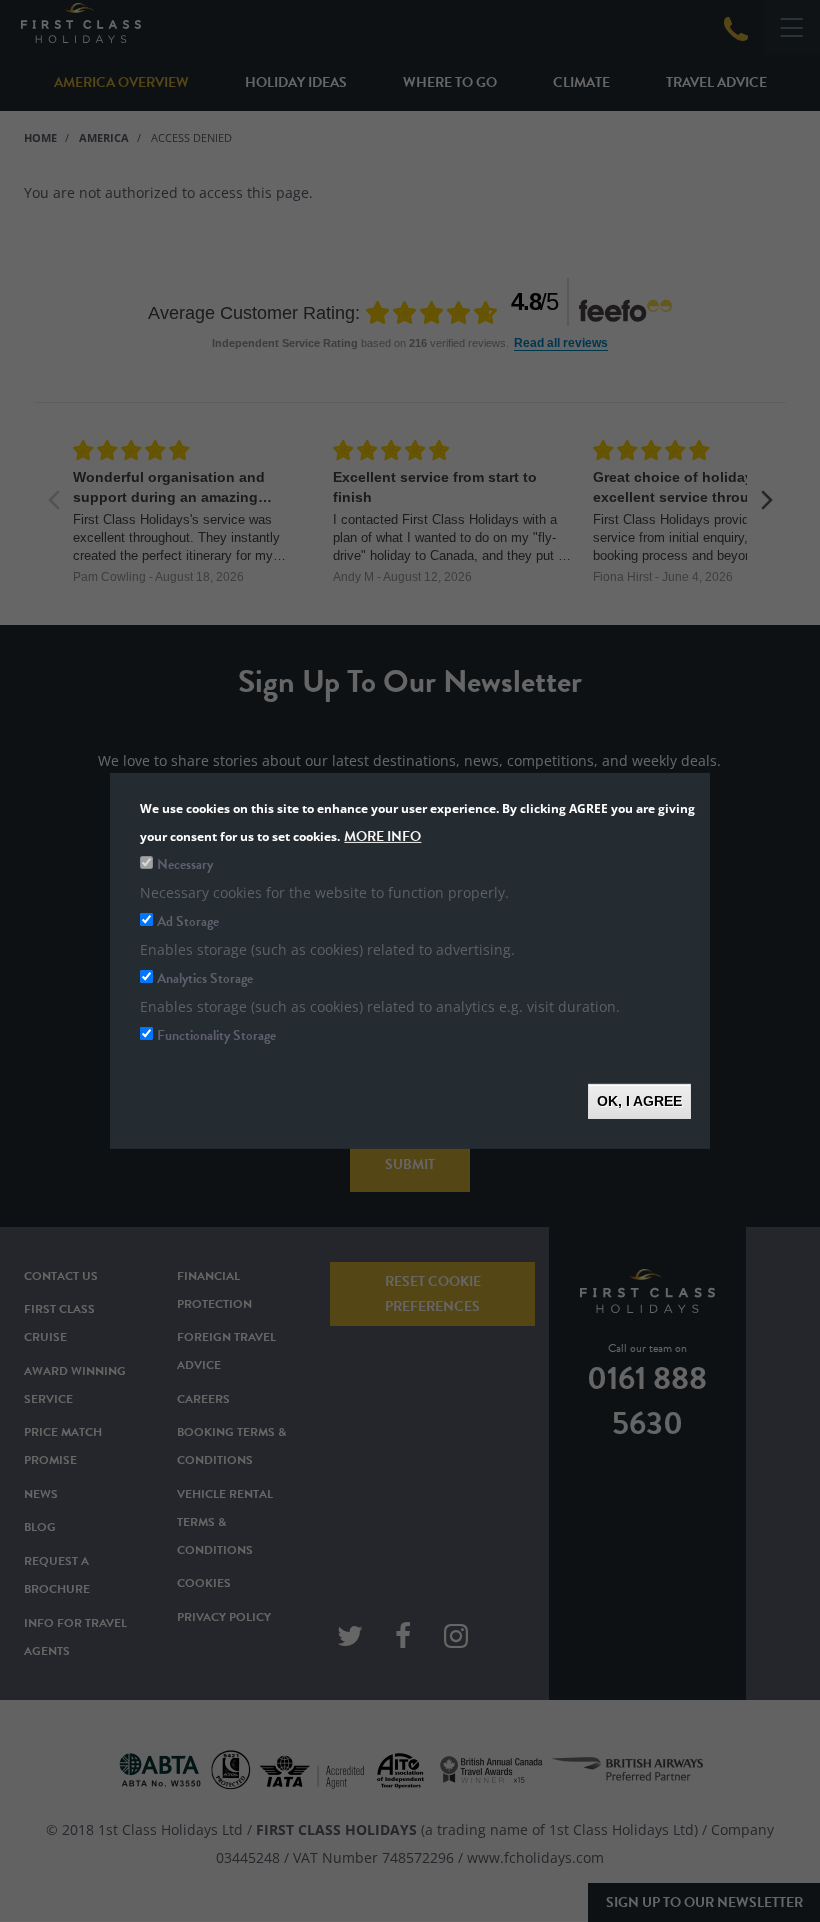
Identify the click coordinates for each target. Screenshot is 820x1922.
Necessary (185, 864)
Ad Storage (188, 921)
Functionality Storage (216, 1035)
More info (382, 836)
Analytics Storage (205, 978)
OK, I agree (639, 1101)
